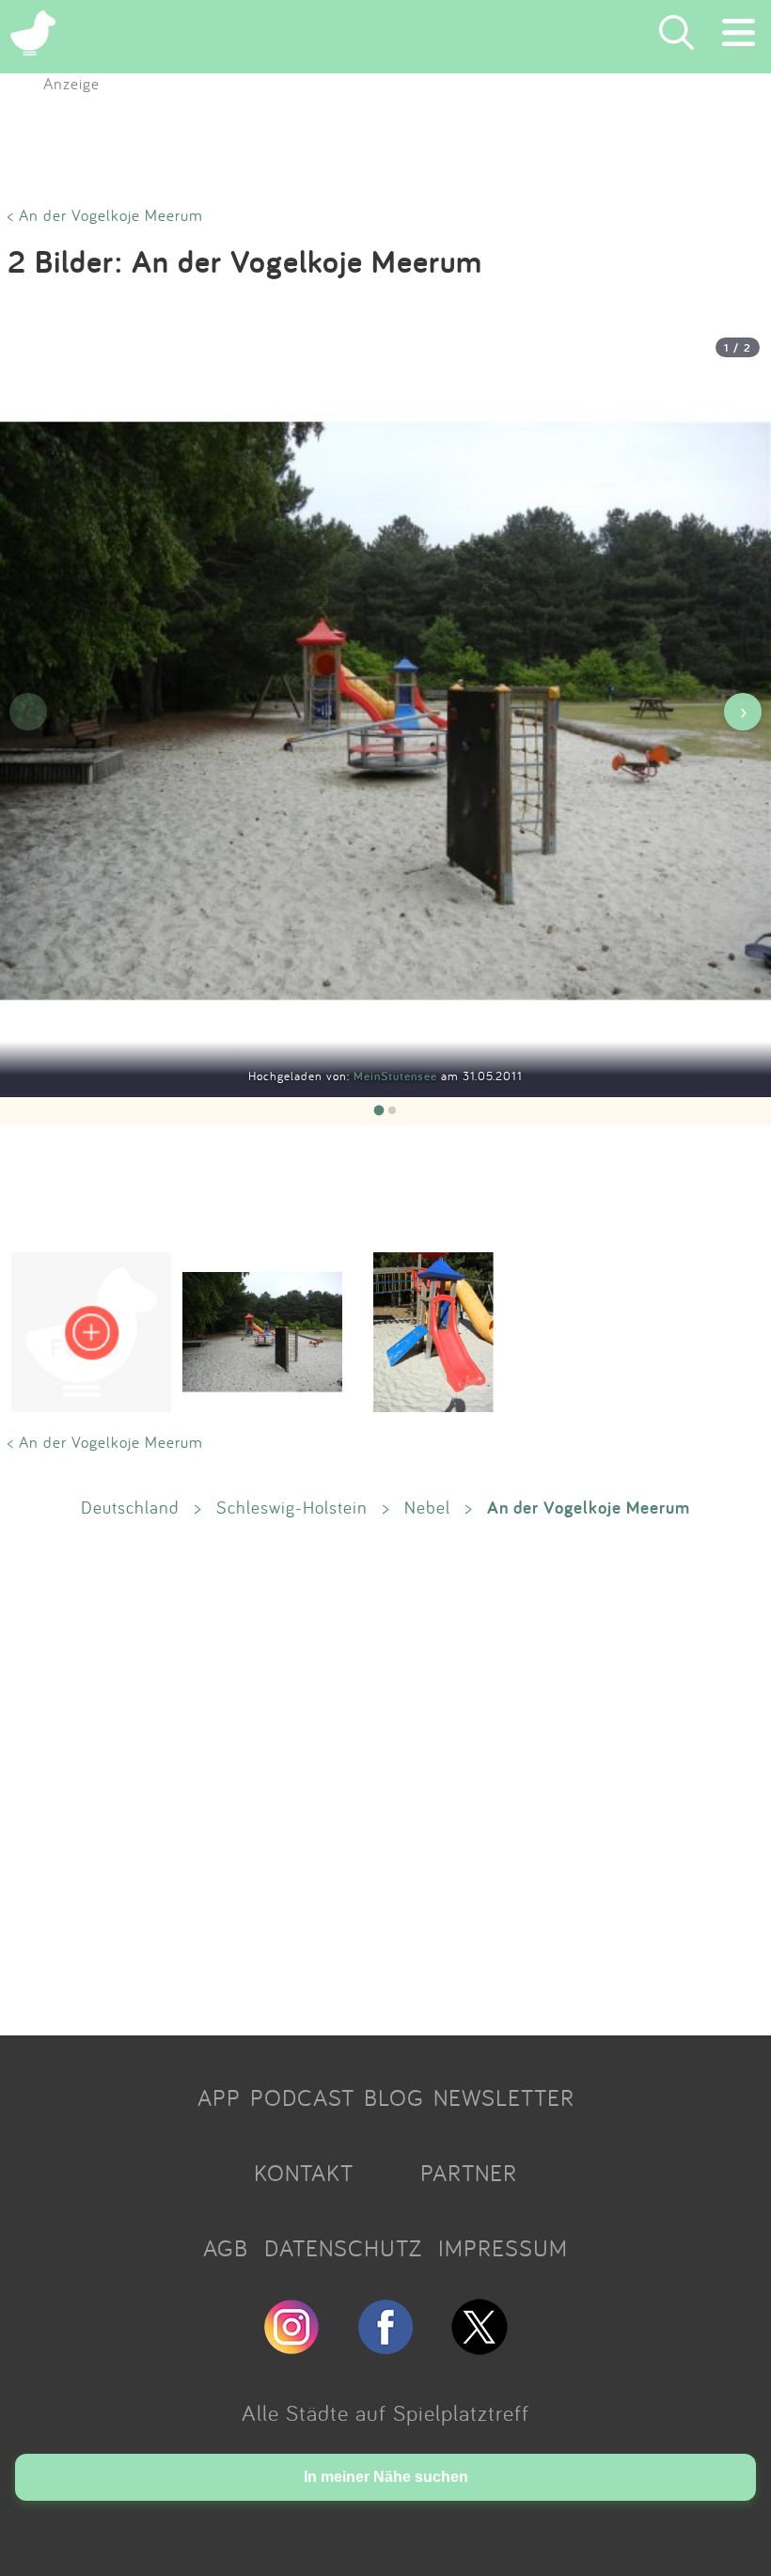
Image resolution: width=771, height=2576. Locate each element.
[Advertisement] (385, 1776)
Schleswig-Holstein (292, 1507)
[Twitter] (480, 2347)
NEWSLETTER (504, 2097)
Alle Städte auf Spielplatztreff (385, 2412)
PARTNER (469, 2173)
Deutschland (130, 1507)
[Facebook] (385, 2347)
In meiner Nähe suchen (386, 2477)
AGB (226, 2248)
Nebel (427, 1507)
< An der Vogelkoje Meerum (105, 215)
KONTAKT (304, 2173)
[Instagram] (291, 2347)
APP (219, 2097)
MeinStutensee (397, 1076)
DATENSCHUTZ (343, 2248)
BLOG (394, 2097)
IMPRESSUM (503, 2248)
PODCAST (302, 2097)
